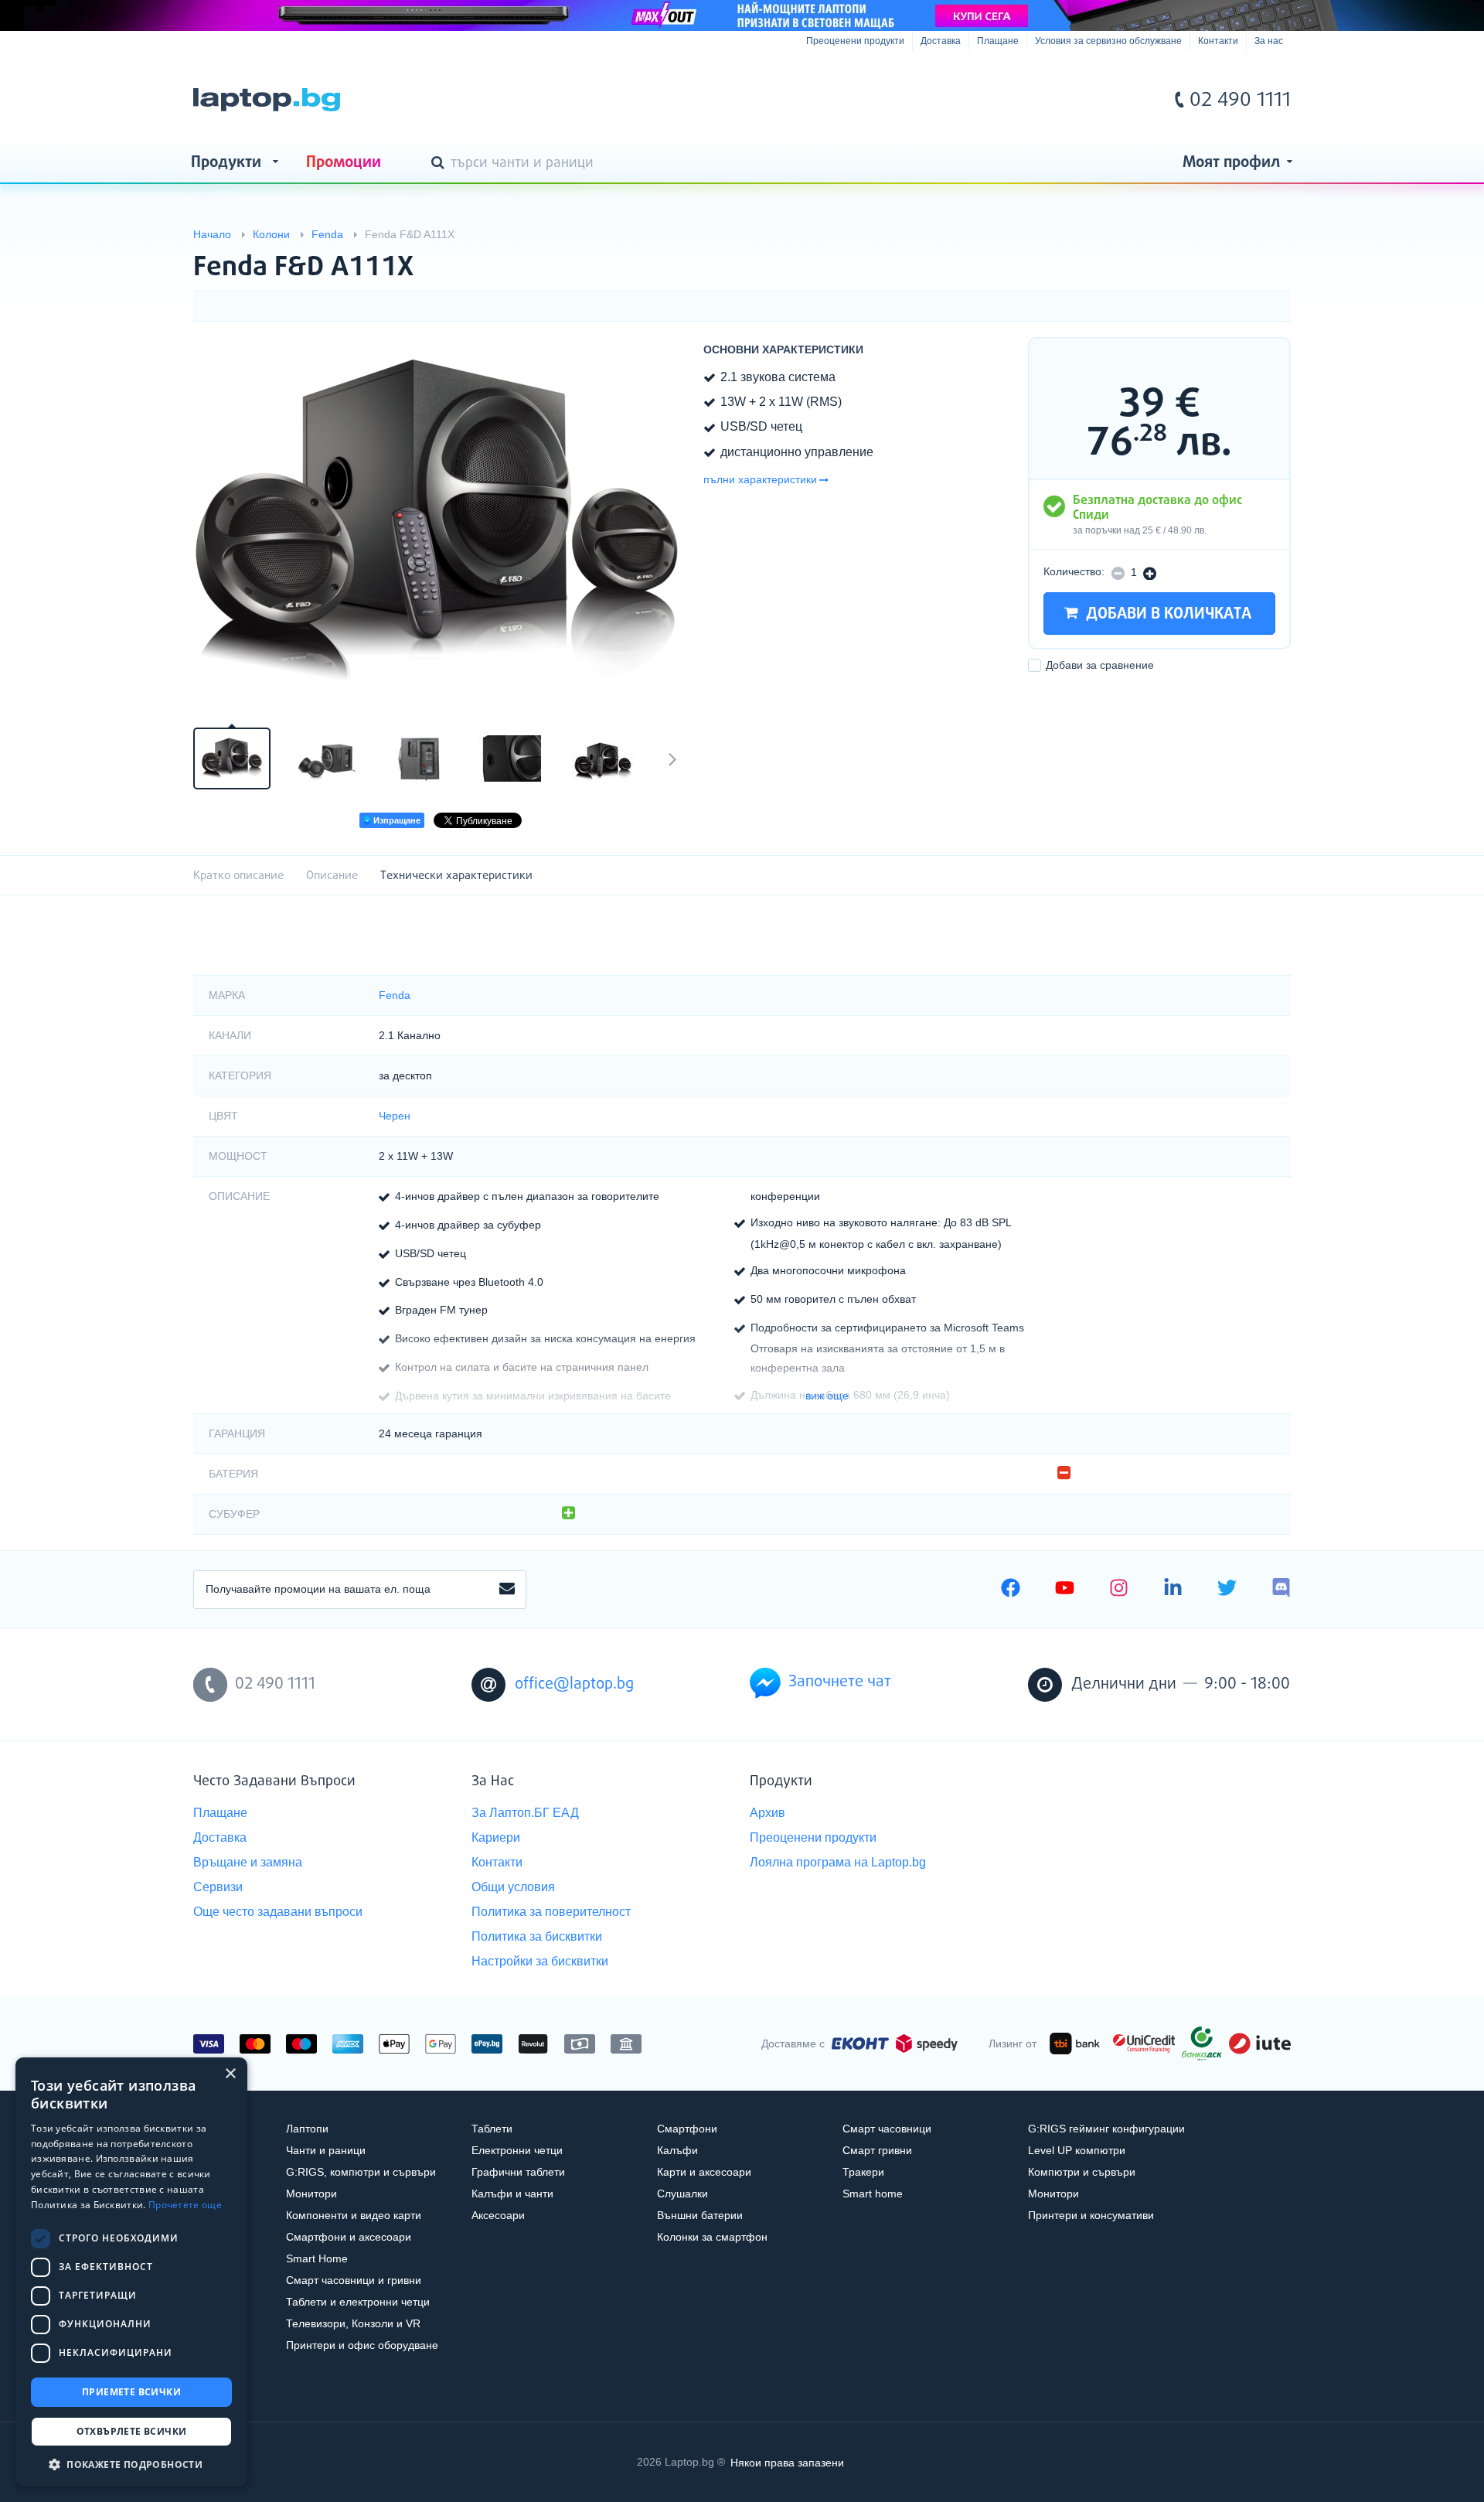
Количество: (1074, 571)
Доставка (941, 41)
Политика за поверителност (551, 1912)
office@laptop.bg (574, 1684)
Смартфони (687, 2129)
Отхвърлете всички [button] (132, 2431)
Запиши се (507, 1590)
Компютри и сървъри (1082, 2172)
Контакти (1218, 41)
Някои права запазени (787, 2462)
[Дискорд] (1281, 1590)
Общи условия (513, 1887)
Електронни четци (517, 2150)
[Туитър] (1227, 1590)
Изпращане (396, 820)
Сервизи (218, 1887)
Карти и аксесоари (704, 2172)
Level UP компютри (1077, 2150)
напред (672, 758)
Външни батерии (700, 2215)
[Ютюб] (1065, 1590)
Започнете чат (840, 1682)
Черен (395, 1116)
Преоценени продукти (855, 41)
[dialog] (131, 2272)
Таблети (492, 2129)
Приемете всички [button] (131, 2392)
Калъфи (677, 2150)
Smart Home (317, 2258)
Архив (768, 1813)
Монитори (311, 2194)
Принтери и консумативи (1091, 2215)
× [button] (230, 2074)
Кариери (496, 1837)
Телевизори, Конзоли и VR (353, 2323)
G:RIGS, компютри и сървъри (361, 2172)
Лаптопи (307, 2129)
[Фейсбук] (1011, 1590)
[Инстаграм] (1119, 1590)
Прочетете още (185, 2205)
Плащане (998, 41)
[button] (131, 2464)
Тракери (863, 2172)
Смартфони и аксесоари (349, 2237)
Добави (1100, 666)
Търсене (441, 164)
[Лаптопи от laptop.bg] (267, 100)
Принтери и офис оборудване (362, 2345)
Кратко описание (238, 876)
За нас (1269, 41)
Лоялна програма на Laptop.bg (838, 1862)
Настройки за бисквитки (540, 1961)
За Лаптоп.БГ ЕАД (525, 1813)
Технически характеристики (456, 876)
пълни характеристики (760, 479)
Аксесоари (498, 2215)
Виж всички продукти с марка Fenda (1248, 254)
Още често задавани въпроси (278, 1912)
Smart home (873, 2194)
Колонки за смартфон (712, 2237)
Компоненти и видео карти (354, 2215)
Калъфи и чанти (512, 2194)
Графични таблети (518, 2172)
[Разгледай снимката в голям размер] (441, 523)
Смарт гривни (877, 2150)
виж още (827, 1396)
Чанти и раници (326, 2150)
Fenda (395, 995)
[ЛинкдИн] (1173, 1590)
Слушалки (682, 2194)
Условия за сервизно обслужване (1108, 41)
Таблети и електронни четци (358, 2302)
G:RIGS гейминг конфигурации (1106, 2129)
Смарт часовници (887, 2129)
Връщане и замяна (248, 1862)
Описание (332, 876)
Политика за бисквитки (537, 1936)
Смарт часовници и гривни (354, 2280)
